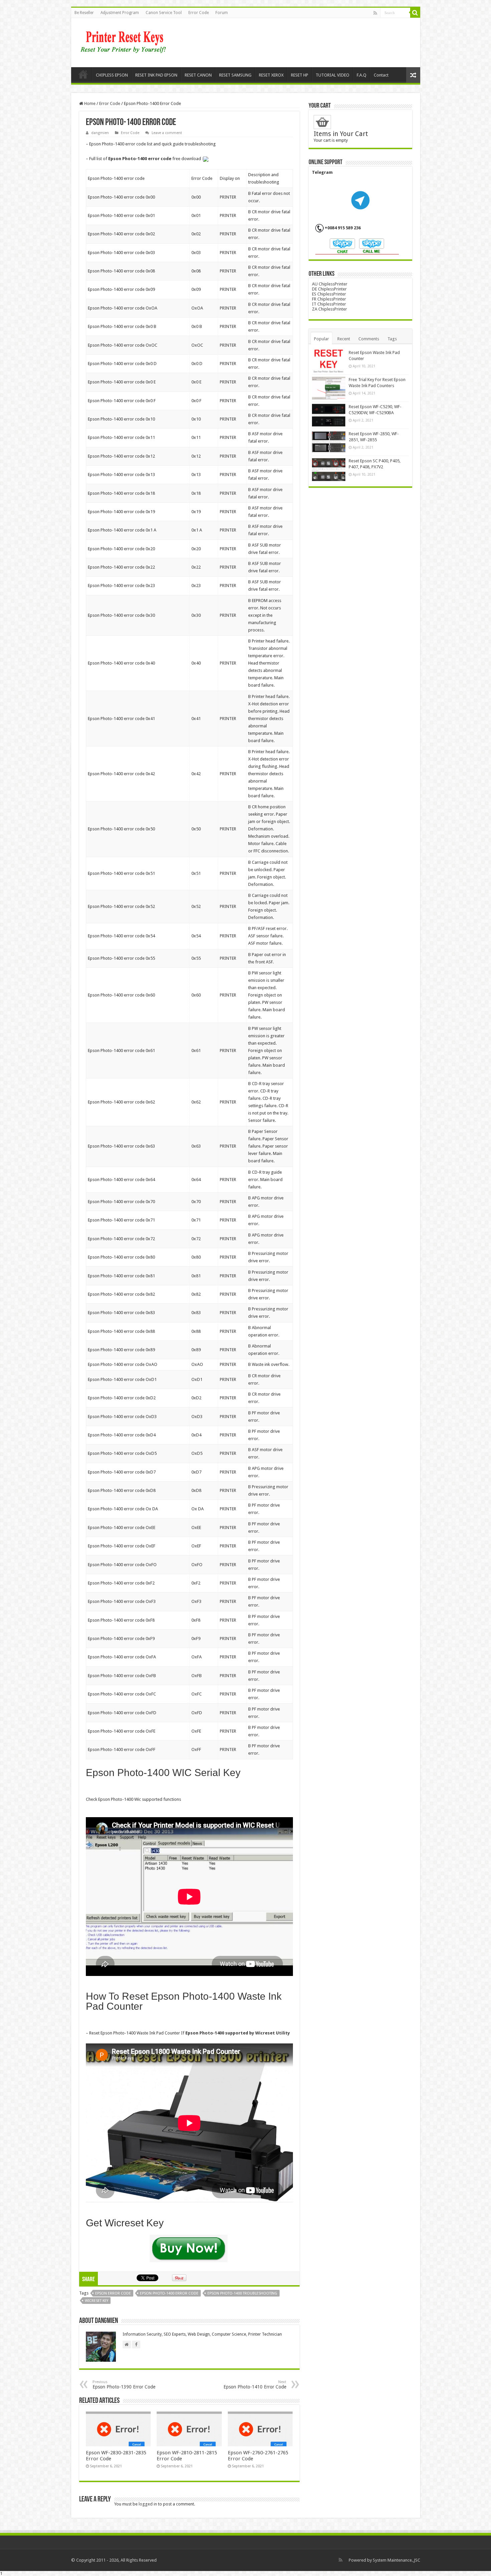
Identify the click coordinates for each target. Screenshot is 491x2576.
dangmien (100, 133)
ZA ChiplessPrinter (330, 309)
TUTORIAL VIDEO (333, 75)
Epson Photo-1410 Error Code (255, 2385)
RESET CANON (198, 75)
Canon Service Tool (164, 13)
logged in (148, 2504)
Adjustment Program (120, 13)
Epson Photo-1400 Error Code (169, 2293)
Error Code (199, 13)
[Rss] (375, 13)
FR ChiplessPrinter (329, 299)
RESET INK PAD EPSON (156, 75)
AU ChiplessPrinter (330, 284)
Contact (381, 75)
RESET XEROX (271, 75)
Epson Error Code (113, 2293)
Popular (321, 339)
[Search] (415, 13)
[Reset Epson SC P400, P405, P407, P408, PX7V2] (329, 469)
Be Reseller (84, 13)
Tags (392, 339)
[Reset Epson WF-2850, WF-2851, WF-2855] (329, 442)
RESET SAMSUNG (235, 75)
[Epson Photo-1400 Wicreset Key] (189, 2250)
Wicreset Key (97, 2301)
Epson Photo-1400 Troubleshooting (242, 2293)
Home (83, 74)
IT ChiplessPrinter (329, 304)
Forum (222, 13)
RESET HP (300, 75)
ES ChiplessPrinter (329, 294)
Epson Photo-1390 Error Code (124, 2385)
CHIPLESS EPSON (112, 75)
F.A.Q (362, 75)
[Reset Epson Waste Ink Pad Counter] (329, 361)
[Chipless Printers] (125, 41)
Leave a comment (167, 133)
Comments (369, 339)
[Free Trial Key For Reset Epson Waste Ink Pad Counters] (329, 388)
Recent (344, 339)
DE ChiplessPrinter (329, 289)
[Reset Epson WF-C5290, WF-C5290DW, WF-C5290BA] (329, 415)
